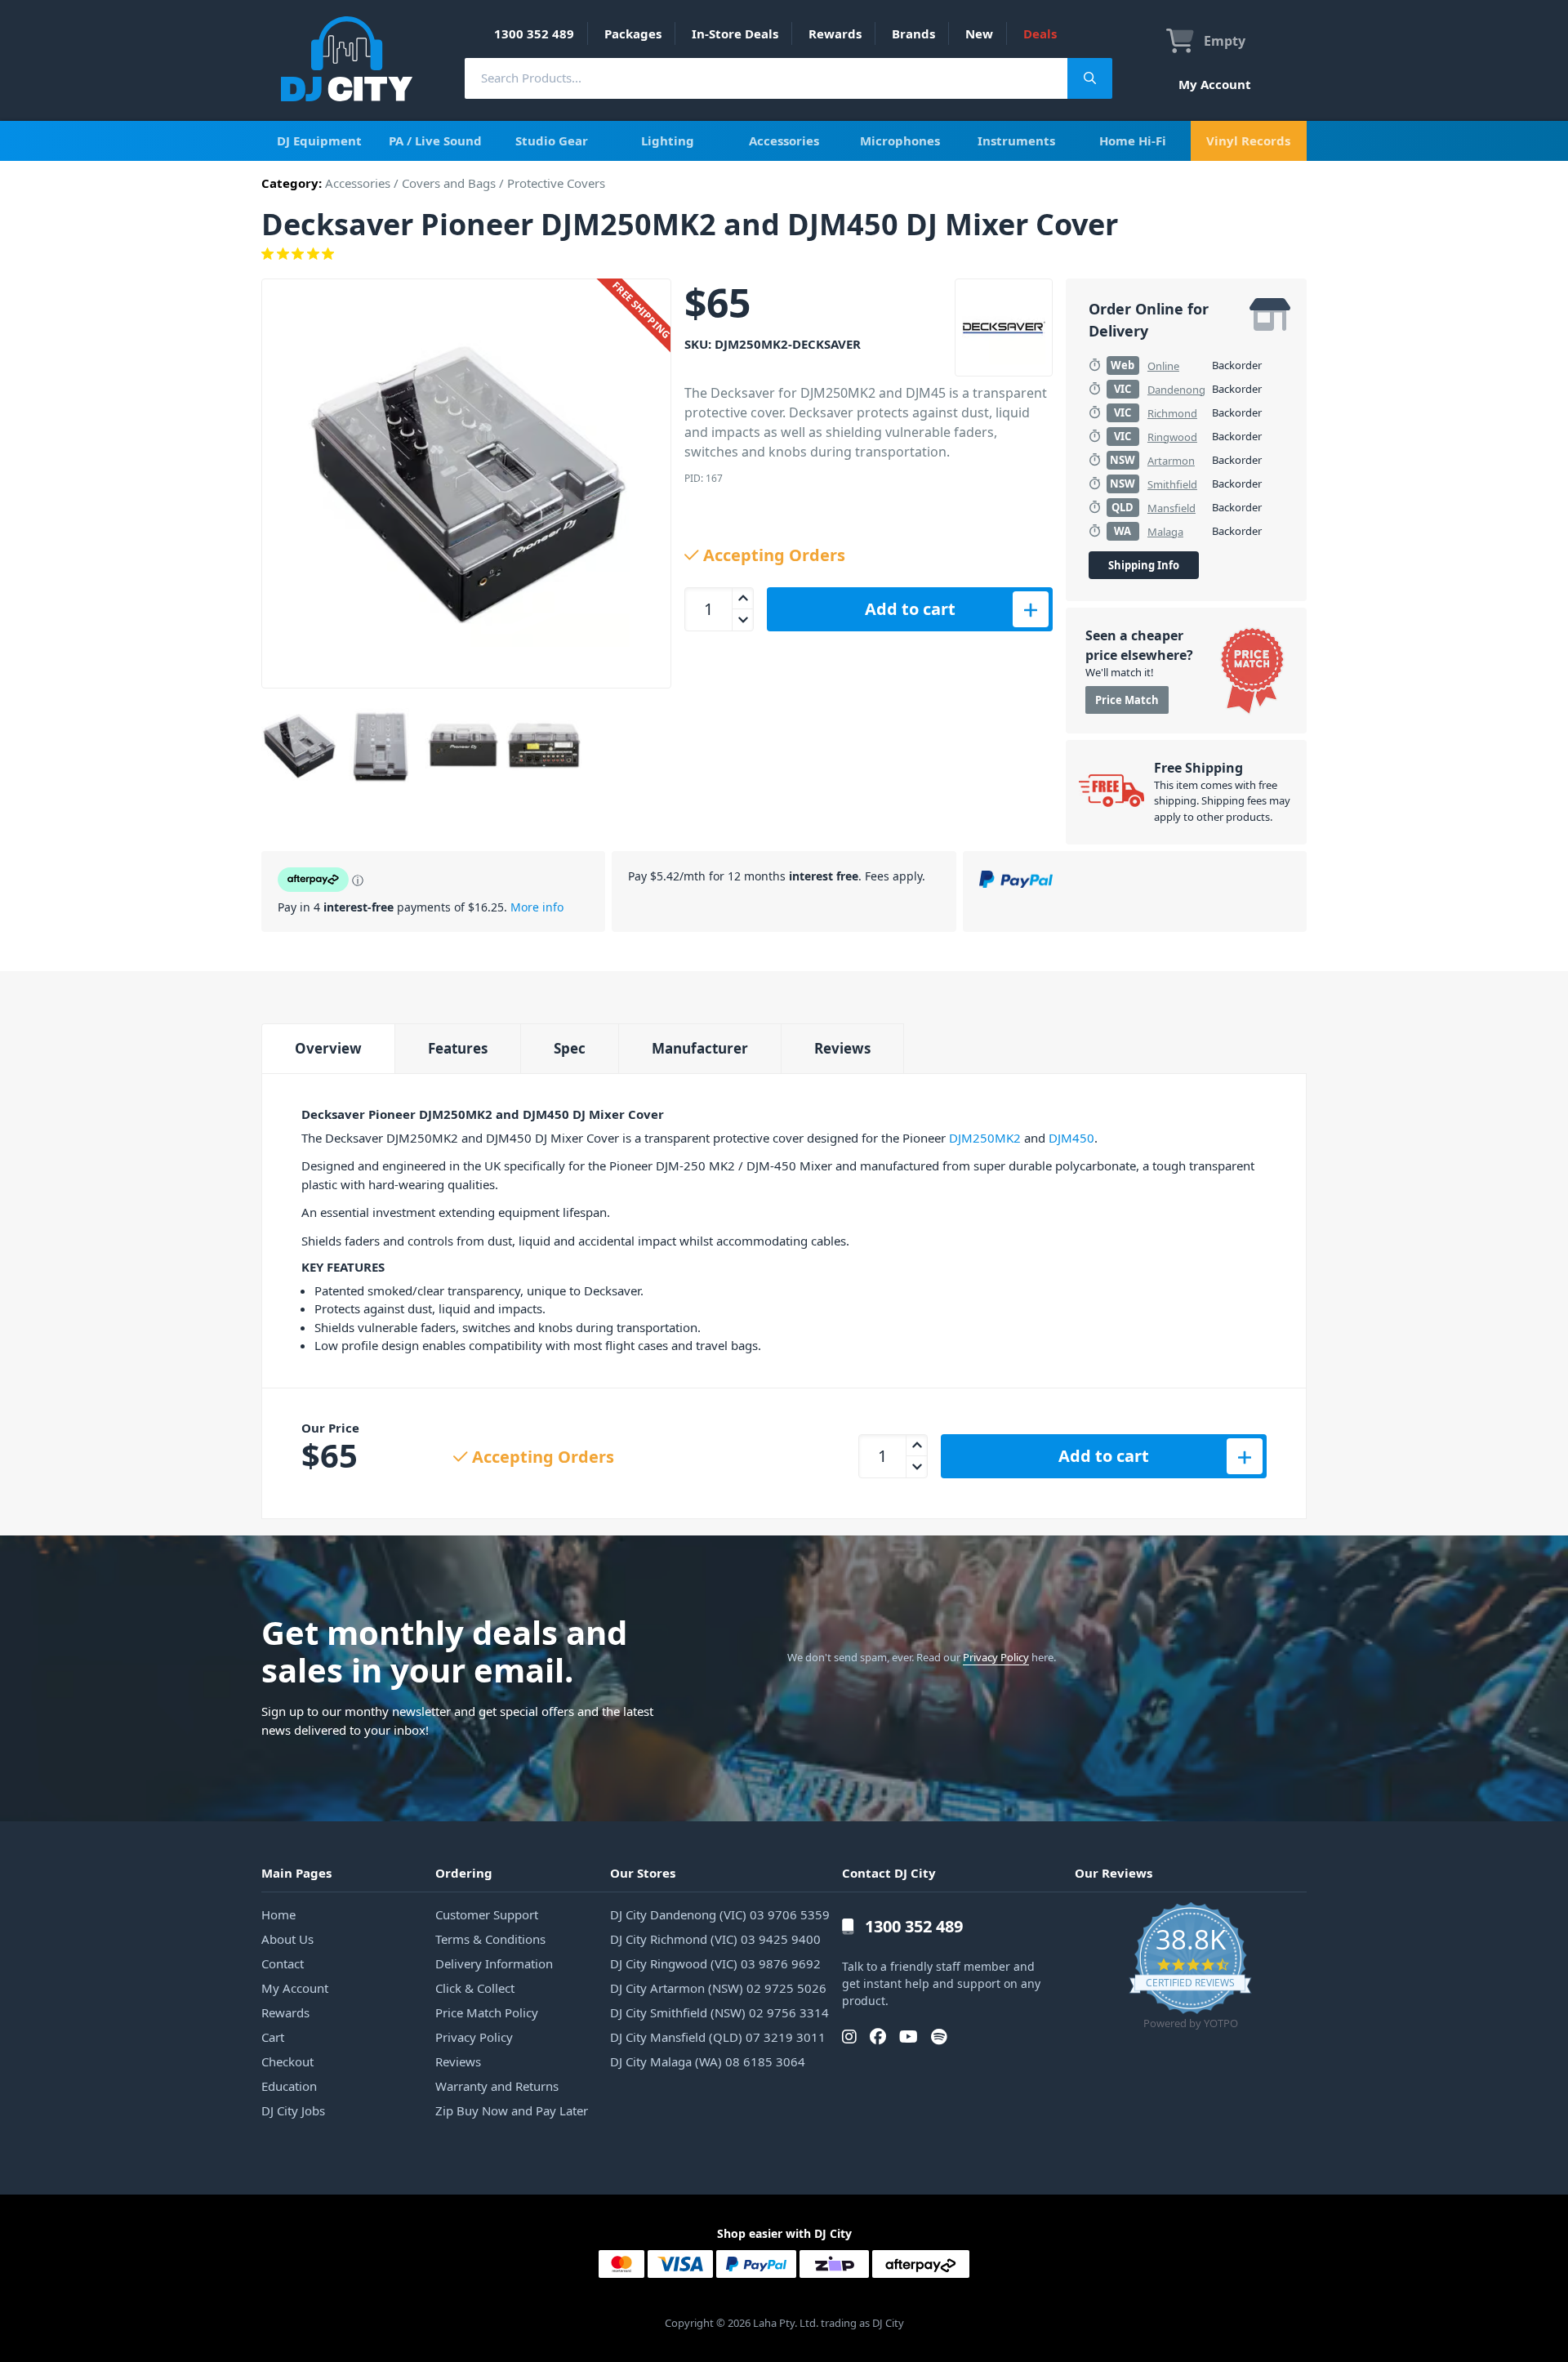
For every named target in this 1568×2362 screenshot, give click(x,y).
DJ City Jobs (293, 2110)
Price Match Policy (487, 2012)
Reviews (842, 1048)
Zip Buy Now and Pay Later (512, 2110)
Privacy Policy (996, 1657)
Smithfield (1172, 484)
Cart (273, 2037)
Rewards (835, 33)
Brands (913, 33)
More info (537, 907)
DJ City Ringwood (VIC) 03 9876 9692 (715, 1963)
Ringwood (1172, 437)
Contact (283, 1963)
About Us (287, 1939)
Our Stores (643, 1873)
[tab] (328, 1048)
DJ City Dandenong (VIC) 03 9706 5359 (720, 1914)
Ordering (464, 1873)
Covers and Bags (449, 183)
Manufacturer (700, 1048)
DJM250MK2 (985, 1138)
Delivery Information (494, 1963)
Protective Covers (556, 183)
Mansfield (1172, 508)
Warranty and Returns (497, 2086)
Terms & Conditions (490, 1939)
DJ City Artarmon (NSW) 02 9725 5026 (718, 1988)
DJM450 (1071, 1138)
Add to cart (910, 609)
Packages (633, 33)
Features (458, 1048)
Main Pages (296, 1873)
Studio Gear (552, 140)
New (979, 33)
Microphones (900, 140)
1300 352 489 (534, 33)
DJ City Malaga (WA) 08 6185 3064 (708, 2061)
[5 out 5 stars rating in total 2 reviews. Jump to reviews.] (784, 254)
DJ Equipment (319, 140)
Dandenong (1176, 390)
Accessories (784, 140)
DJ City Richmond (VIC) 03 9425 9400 (715, 1939)
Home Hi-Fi (1133, 140)
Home (278, 1914)
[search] (766, 78)
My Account (1215, 84)
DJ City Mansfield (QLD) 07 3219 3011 (718, 2037)
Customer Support (487, 1914)
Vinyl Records (1248, 140)
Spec (570, 1048)
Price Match (1127, 700)
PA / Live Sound (435, 140)
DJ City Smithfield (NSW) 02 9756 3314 (719, 2012)
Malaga (1165, 532)
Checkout (287, 2061)
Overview (328, 1048)
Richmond (1172, 413)
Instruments (1016, 140)
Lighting (668, 140)
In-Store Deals (735, 33)
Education (289, 2086)
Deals (1040, 33)
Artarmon (1171, 461)
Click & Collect (475, 1988)
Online (1163, 366)
